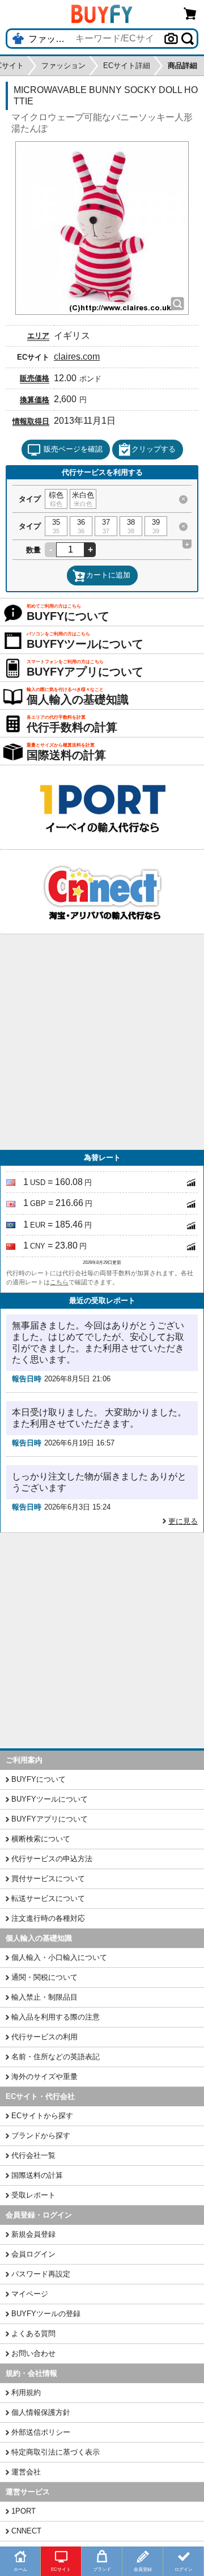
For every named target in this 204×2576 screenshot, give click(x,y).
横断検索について (41, 1839)
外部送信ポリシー (41, 2432)
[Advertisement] (102, 1042)
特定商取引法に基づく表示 (56, 2452)
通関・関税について (44, 1977)
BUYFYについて (39, 1779)
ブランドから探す (41, 2136)
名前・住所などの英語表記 (56, 2057)
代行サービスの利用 (44, 2037)
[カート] (190, 13)
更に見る (183, 1521)
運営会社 (26, 2472)
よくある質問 (33, 2333)
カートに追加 (108, 575)
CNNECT (26, 2531)
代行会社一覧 (33, 2155)
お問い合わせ (33, 2353)
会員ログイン (33, 2254)
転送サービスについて (48, 1898)
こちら (59, 1282)
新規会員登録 (33, 2234)
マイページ (30, 2294)
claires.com (77, 357)
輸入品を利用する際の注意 (56, 2017)
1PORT (24, 2511)
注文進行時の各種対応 (48, 1918)
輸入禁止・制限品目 (44, 1997)
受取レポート (33, 2195)
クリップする (154, 449)
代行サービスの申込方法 (52, 1859)
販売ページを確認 (73, 449)
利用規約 (26, 2392)
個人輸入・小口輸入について (59, 1957)
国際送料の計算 (37, 2175)
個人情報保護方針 (41, 2412)
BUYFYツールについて (50, 1799)
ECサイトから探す (42, 2116)
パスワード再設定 (41, 2274)
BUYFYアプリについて (50, 1819)
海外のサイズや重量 (44, 2077)
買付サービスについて (48, 1879)
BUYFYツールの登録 (46, 2314)
